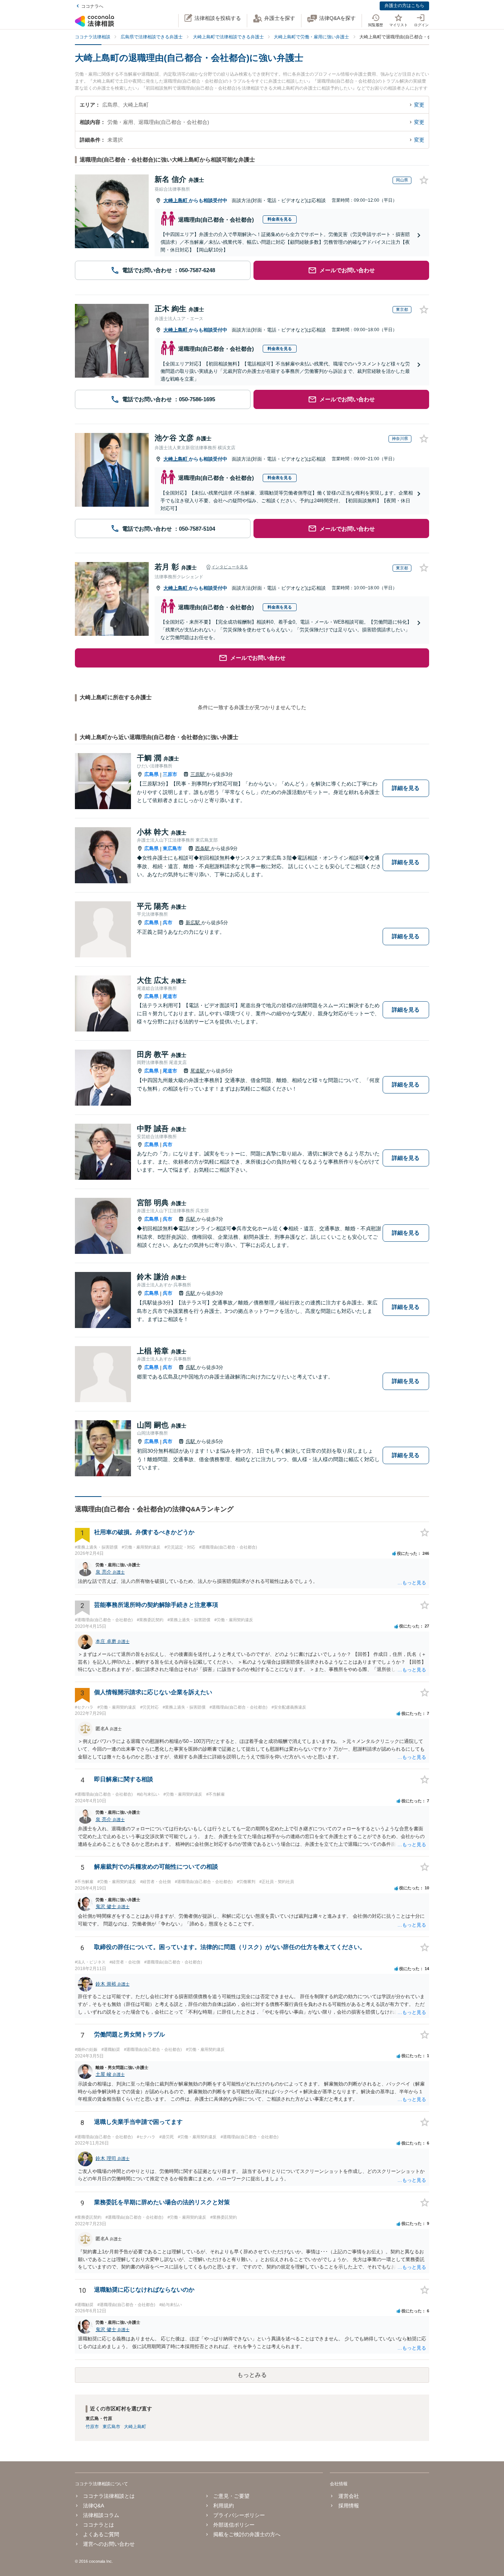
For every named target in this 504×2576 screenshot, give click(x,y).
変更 (419, 105)
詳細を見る (406, 788)
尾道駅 (198, 1071)
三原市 (170, 774)
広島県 (151, 774)
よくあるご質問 (101, 2534)
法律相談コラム (101, 2515)
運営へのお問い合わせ (109, 2544)
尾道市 (170, 996)
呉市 (168, 923)
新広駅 (194, 923)
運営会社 (348, 2496)
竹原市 (92, 2427)
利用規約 (224, 2506)
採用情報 (348, 2506)
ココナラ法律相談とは (109, 2496)
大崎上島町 (176, 200)
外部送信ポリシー (234, 2525)
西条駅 (203, 848)
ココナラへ (92, 6)
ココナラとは (99, 2525)
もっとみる (252, 2375)
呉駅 (191, 1219)
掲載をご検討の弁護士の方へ (247, 2534)
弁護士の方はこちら (404, 6)
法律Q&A (94, 2506)
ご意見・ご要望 (231, 2496)
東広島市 (172, 848)
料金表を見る (280, 219)
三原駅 (198, 774)
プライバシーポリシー (239, 2515)
